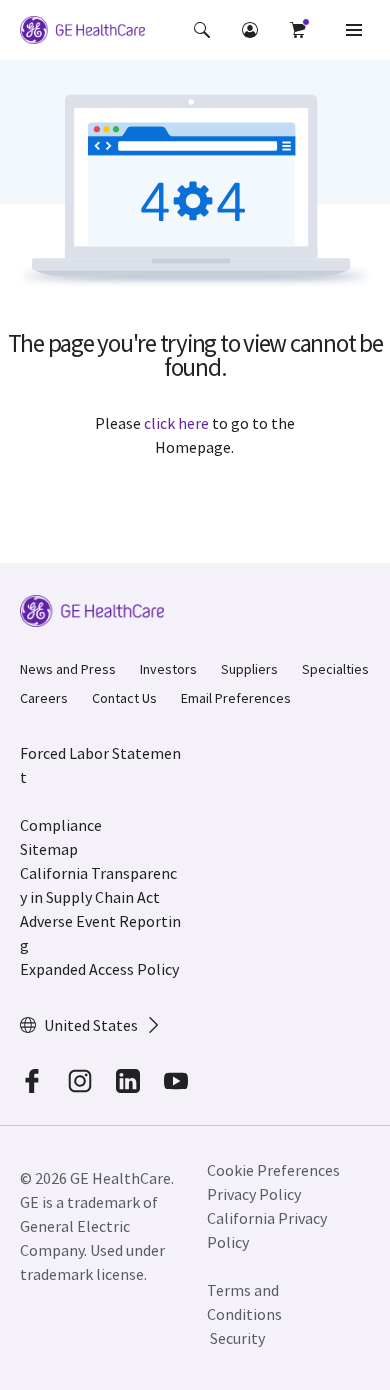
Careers (44, 698)
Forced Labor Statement (100, 765)
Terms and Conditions (244, 1302)
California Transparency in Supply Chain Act (98, 885)
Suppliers (249, 669)
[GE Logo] (82, 33)
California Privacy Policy (267, 1230)
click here (176, 423)
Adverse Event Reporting (100, 933)
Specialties (335, 669)
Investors (168, 669)
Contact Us (124, 698)
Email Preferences (236, 698)
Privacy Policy (254, 1194)
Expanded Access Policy (99, 969)
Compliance (61, 825)
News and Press (68, 669)
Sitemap (49, 849)
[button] (202, 30)
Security (237, 1338)
